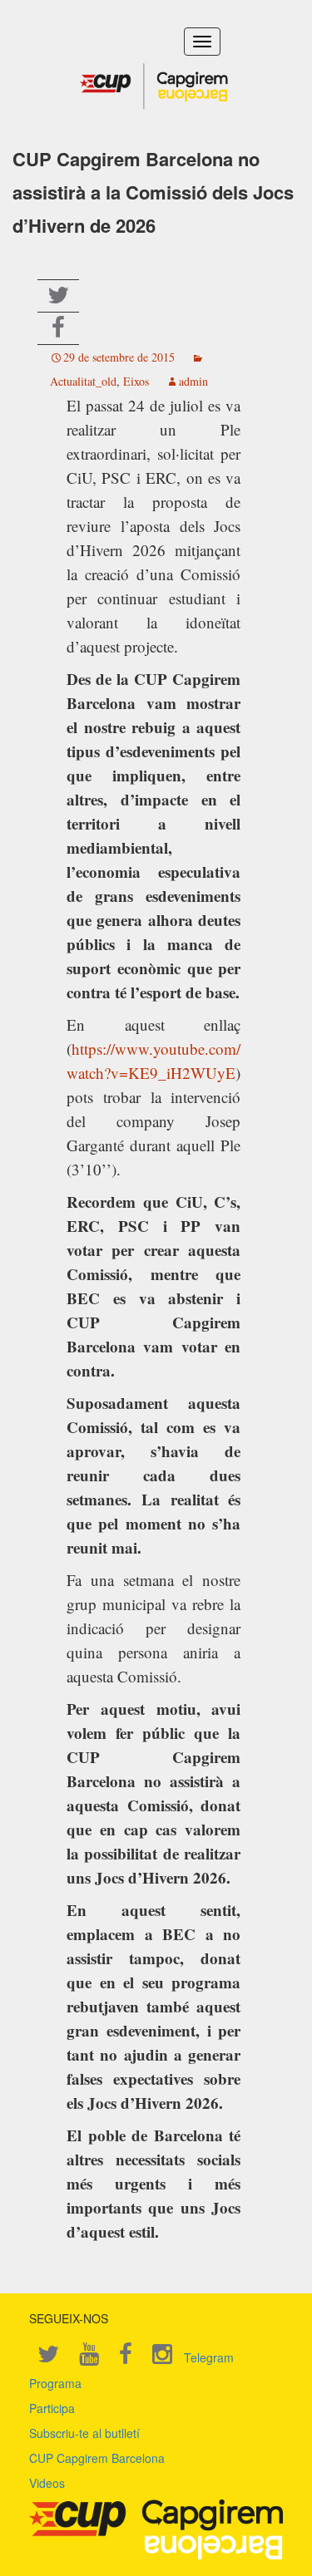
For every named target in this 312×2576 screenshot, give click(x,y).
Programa (55, 2383)
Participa (52, 2408)
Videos (47, 2483)
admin (193, 381)
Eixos (136, 381)
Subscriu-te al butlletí (84, 2433)
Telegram (209, 2357)
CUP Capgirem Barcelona (97, 2458)
